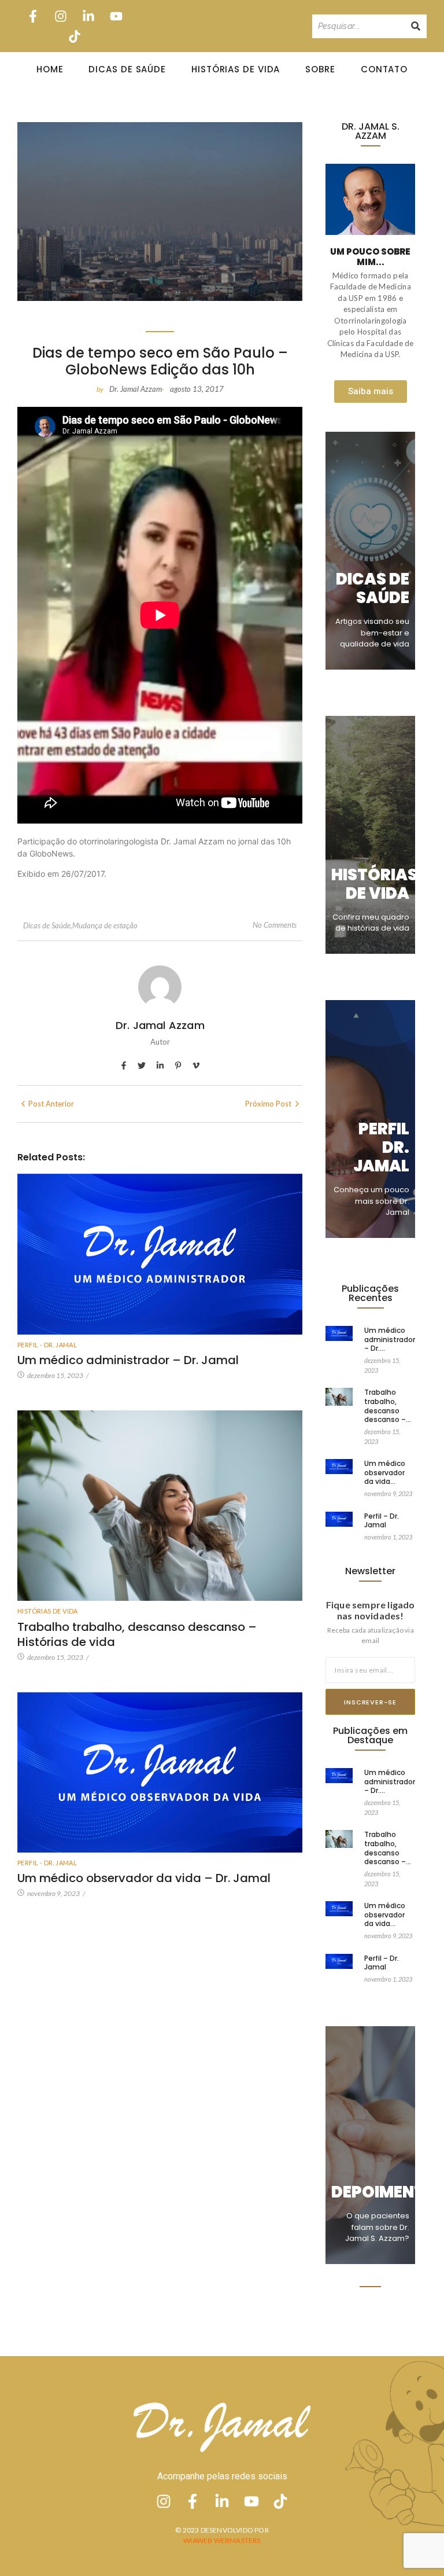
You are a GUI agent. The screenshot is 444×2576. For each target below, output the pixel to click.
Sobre (320, 69)
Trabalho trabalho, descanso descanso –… (388, 1406)
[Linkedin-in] (89, 16)
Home (50, 69)
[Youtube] (116, 16)
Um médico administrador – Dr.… (390, 1340)
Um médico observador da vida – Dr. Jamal (144, 1878)
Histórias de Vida (236, 69)
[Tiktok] (75, 36)
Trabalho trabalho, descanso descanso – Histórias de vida (137, 1634)
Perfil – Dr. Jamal (382, 1521)
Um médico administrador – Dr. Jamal (128, 1360)
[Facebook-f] (33, 16)
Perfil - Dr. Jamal (47, 1345)
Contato (384, 69)
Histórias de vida (48, 1611)
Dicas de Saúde (127, 69)
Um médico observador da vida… (385, 1473)
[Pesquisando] (416, 26)
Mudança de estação (105, 925)
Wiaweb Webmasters (222, 2540)
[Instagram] (61, 16)
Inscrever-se (370, 1702)
